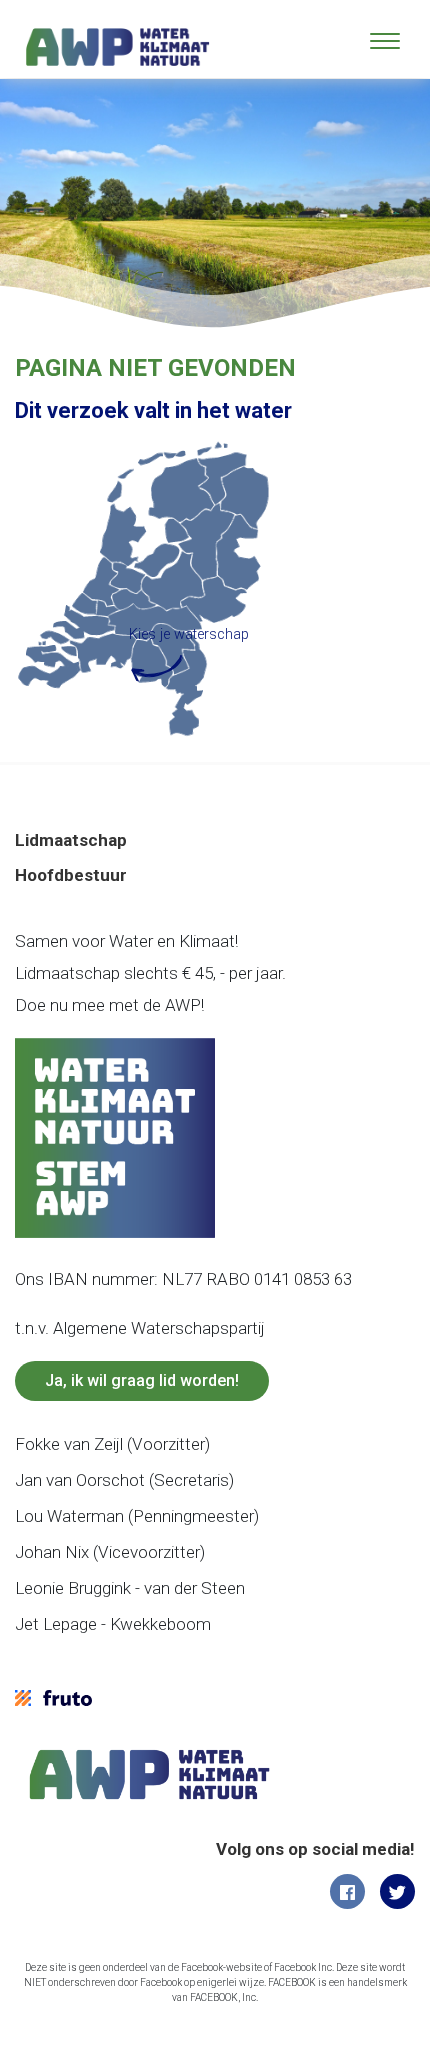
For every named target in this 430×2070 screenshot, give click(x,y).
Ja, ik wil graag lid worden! (142, 1380)
